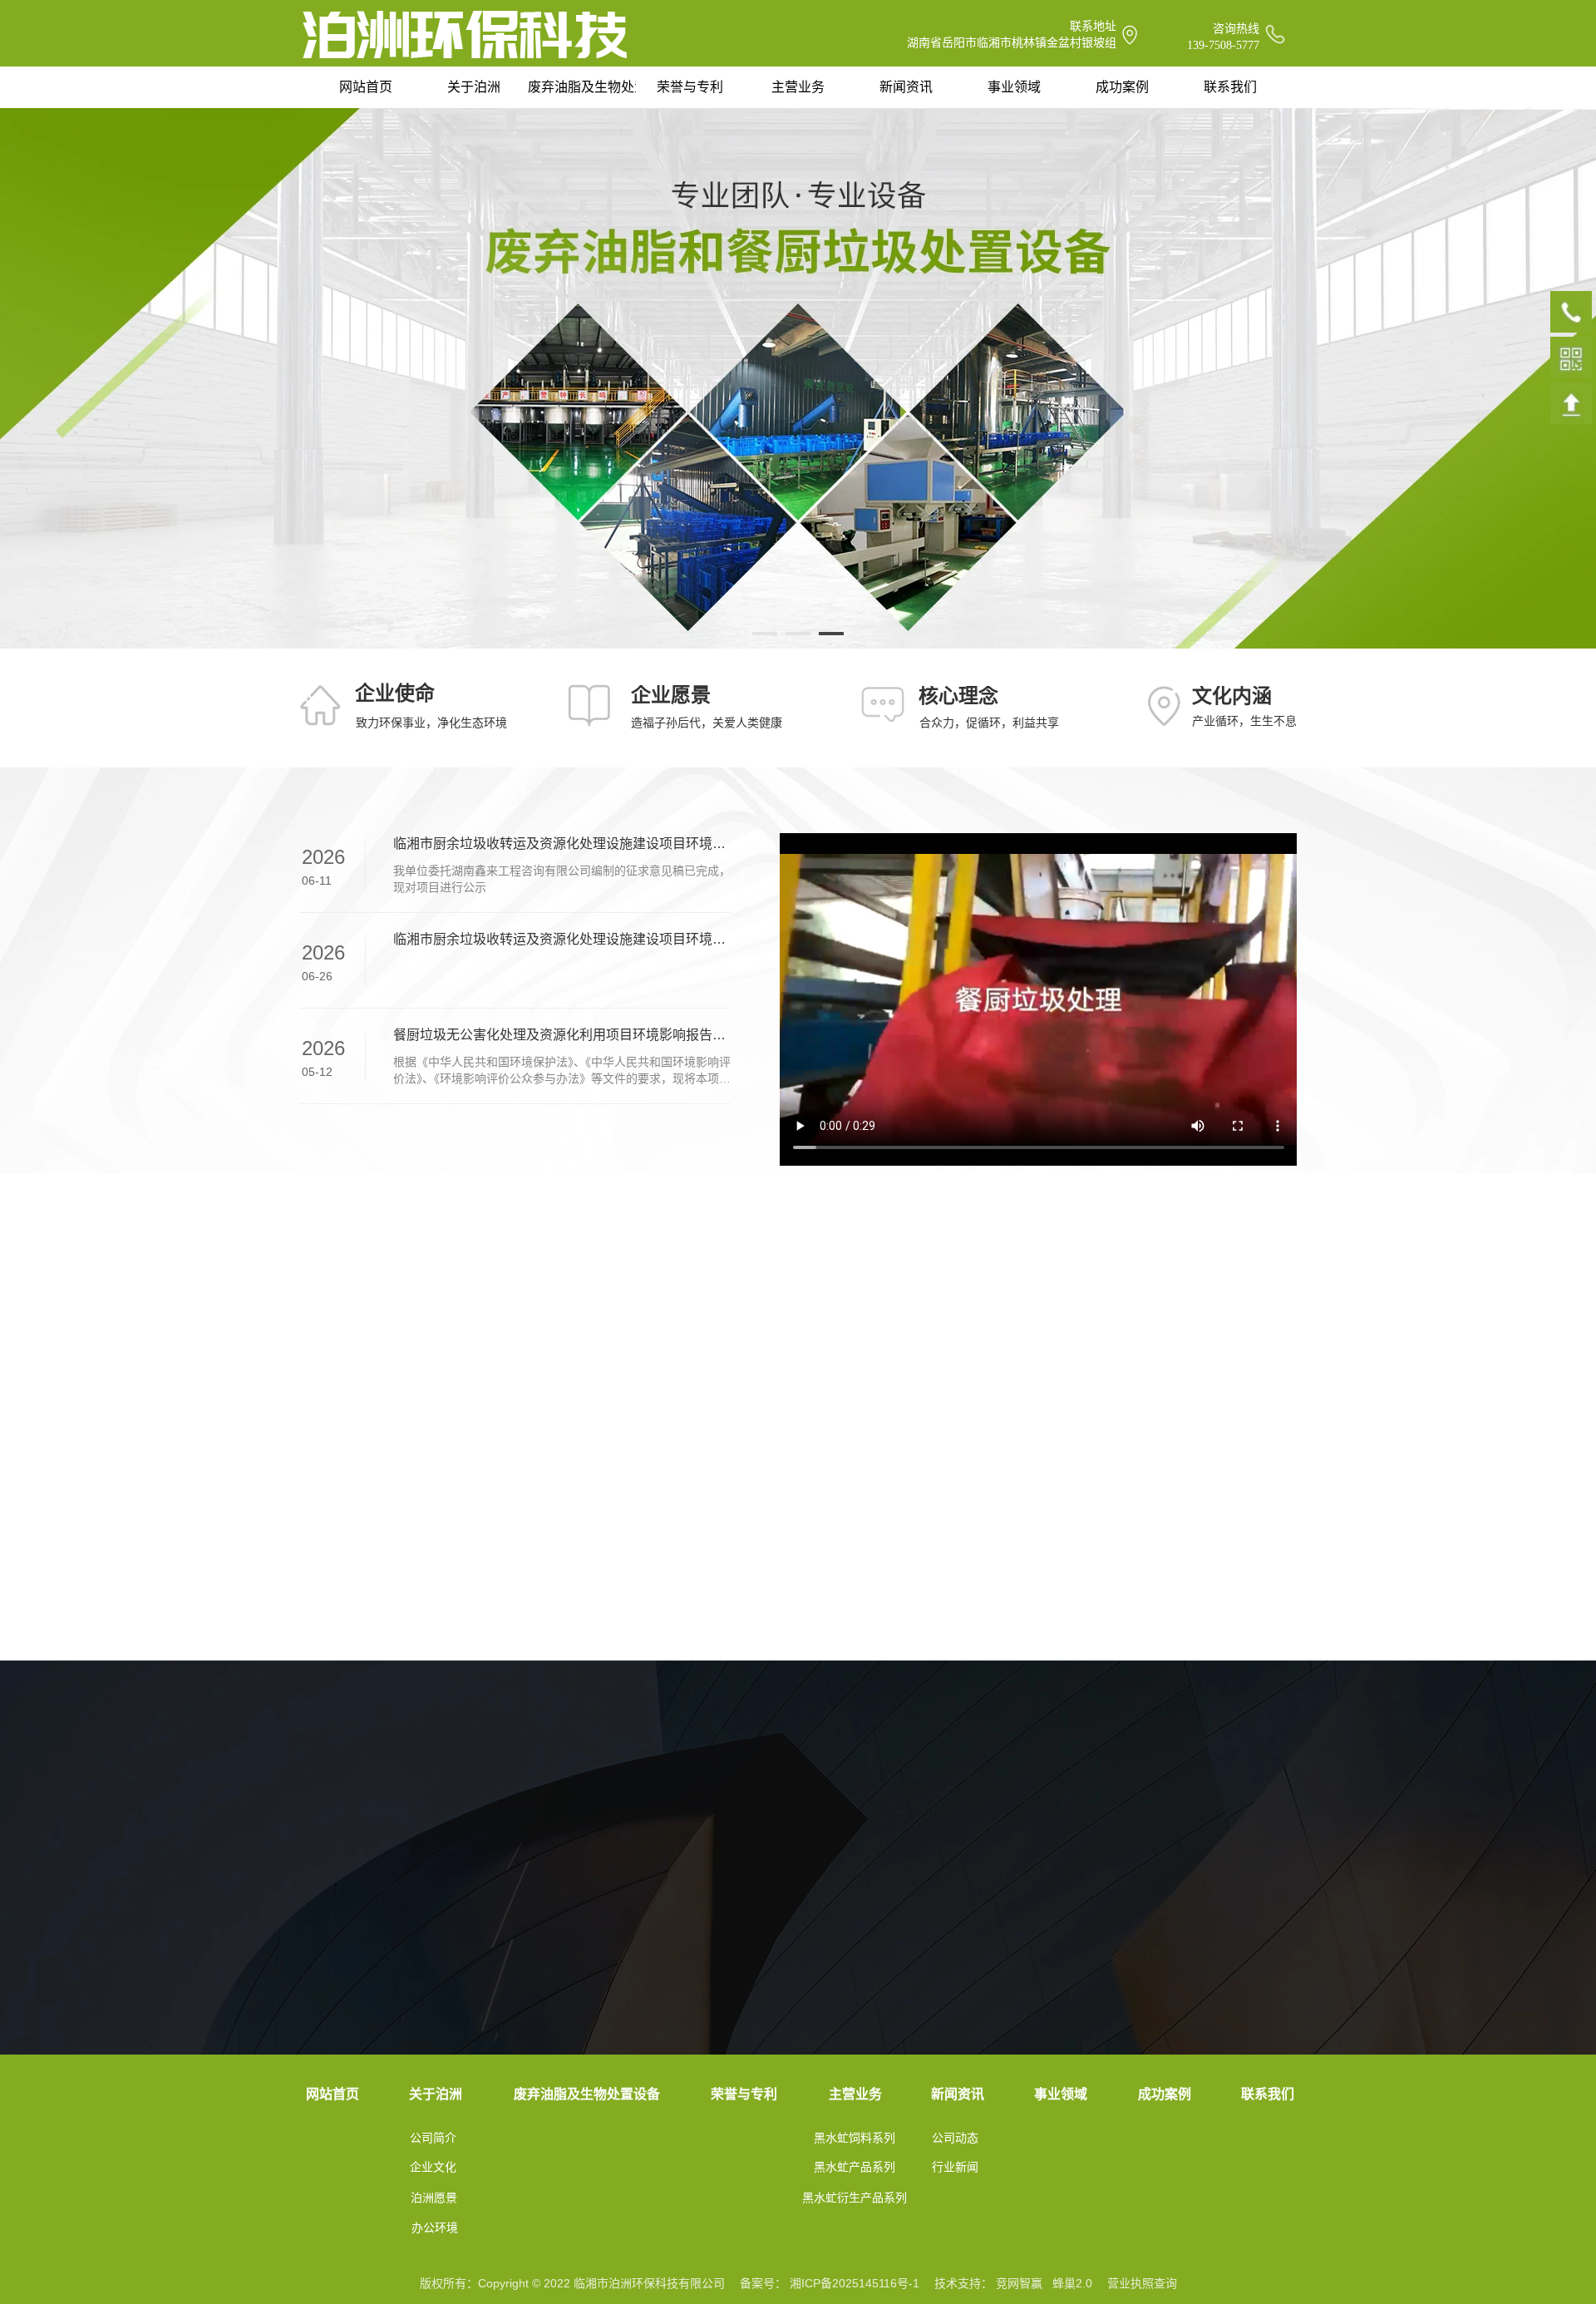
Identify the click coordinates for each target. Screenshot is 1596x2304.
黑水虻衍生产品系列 (855, 2198)
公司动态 (955, 2138)
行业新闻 (955, 2167)
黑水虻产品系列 (855, 2167)
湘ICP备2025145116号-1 (855, 2283)
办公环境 (435, 2228)
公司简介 (433, 2138)
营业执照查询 (1142, 2283)
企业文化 (433, 2167)
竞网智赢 (1019, 2283)
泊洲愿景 (434, 2198)
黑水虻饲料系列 (855, 2138)
